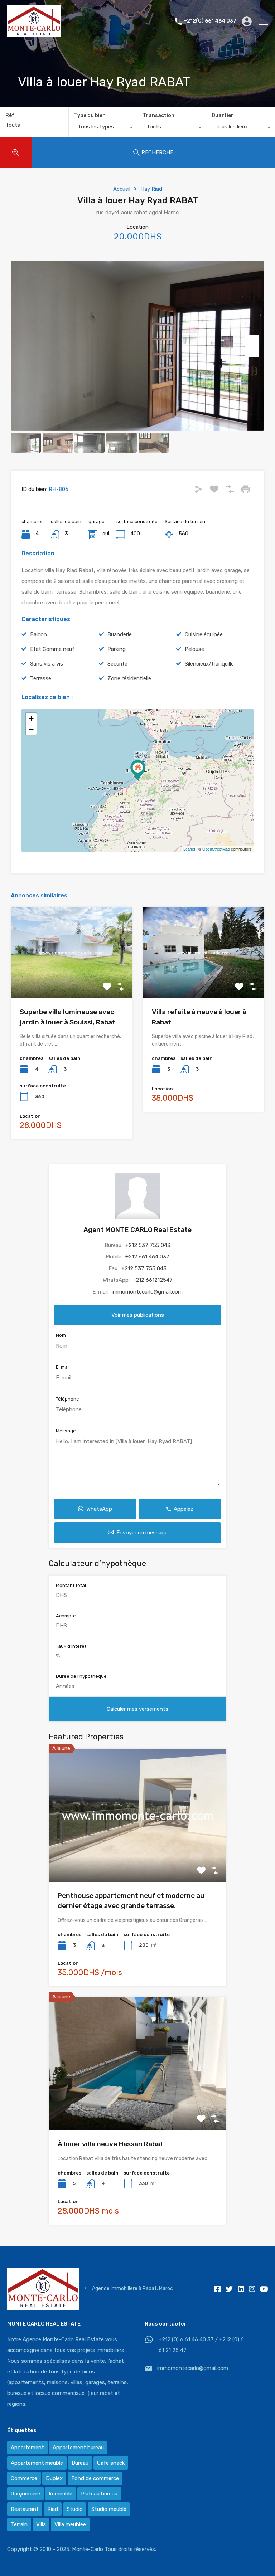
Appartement (27, 2448)
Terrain (19, 2524)
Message (66, 1431)
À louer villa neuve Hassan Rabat (110, 2144)
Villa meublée (70, 2524)
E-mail (63, 1367)
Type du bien (90, 115)
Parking (117, 649)
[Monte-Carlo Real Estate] (34, 34)
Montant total (71, 1585)
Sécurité (117, 664)
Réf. (11, 116)
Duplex (54, 2478)
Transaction (159, 115)
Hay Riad (151, 189)
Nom (61, 1335)
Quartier (223, 115)
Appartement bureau (78, 2448)
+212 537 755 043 (148, 1245)
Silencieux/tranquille (209, 664)
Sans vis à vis (47, 664)
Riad (53, 2509)
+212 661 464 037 (147, 1257)
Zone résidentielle (129, 678)
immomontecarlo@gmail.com (147, 1292)
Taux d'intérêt (71, 1646)
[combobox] (103, 128)
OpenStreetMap (216, 849)
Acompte (66, 1616)
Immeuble (61, 2494)
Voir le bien (72, 980)
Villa (41, 2524)
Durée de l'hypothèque (81, 1676)
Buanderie (120, 634)
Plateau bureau (99, 2494)
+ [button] (31, 718)
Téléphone (67, 1399)
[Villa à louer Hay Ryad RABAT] (138, 770)
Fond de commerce (95, 2478)
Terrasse (41, 678)
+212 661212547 (153, 1280)
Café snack (111, 2463)
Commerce (24, 2478)
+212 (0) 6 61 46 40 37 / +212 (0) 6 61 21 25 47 (201, 2345)
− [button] (31, 729)
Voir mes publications (138, 1315)
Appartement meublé (37, 2463)
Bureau (80, 2463)
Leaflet (189, 849)
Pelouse (194, 649)
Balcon (38, 634)
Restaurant (25, 2509)
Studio (75, 2509)
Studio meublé (109, 2509)
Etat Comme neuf (52, 649)
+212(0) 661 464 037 (210, 21)
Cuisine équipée (204, 634)
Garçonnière (25, 2494)
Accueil (122, 189)
